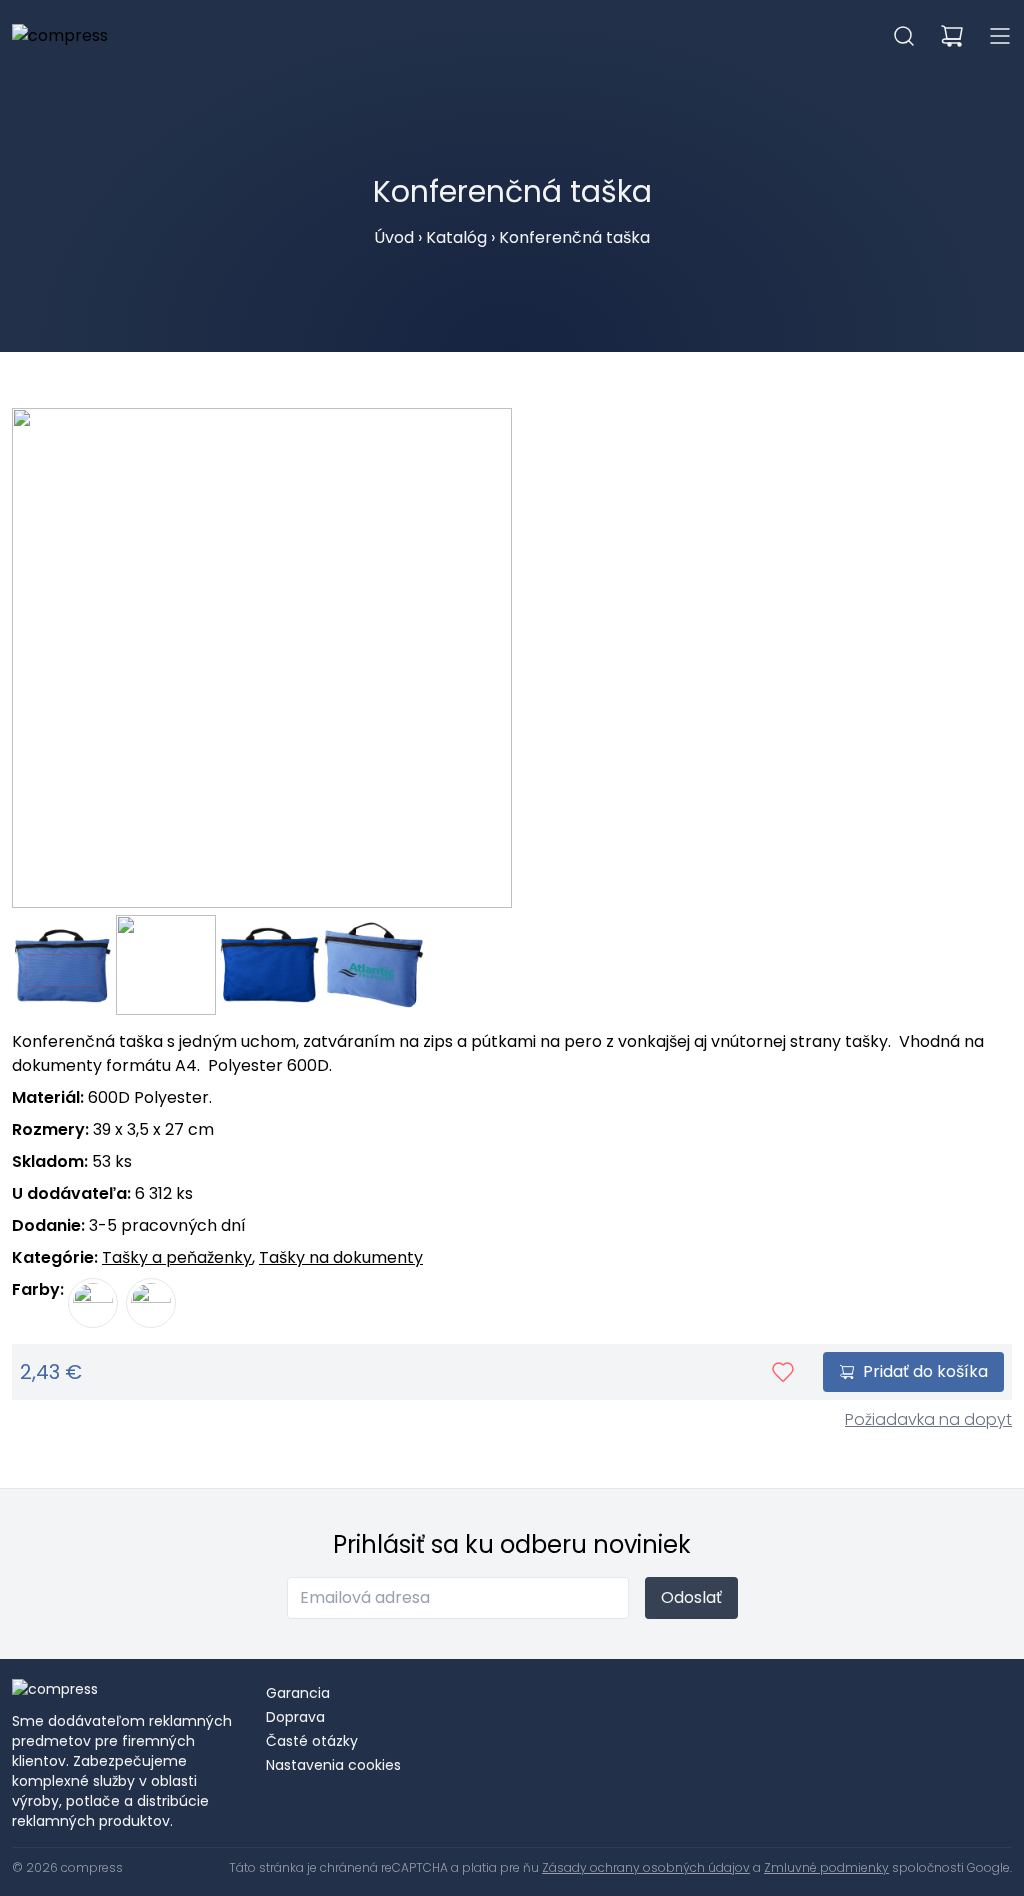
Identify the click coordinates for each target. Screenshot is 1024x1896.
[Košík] (952, 36)
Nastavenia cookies (333, 1765)
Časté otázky (312, 1741)
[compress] (60, 36)
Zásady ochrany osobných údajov (646, 1867)
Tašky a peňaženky (177, 1257)
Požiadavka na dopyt (928, 1419)
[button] (904, 36)
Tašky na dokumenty (341, 1257)
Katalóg (456, 237)
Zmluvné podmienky (826, 1867)
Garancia (298, 1693)
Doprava (295, 1717)
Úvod (394, 237)
